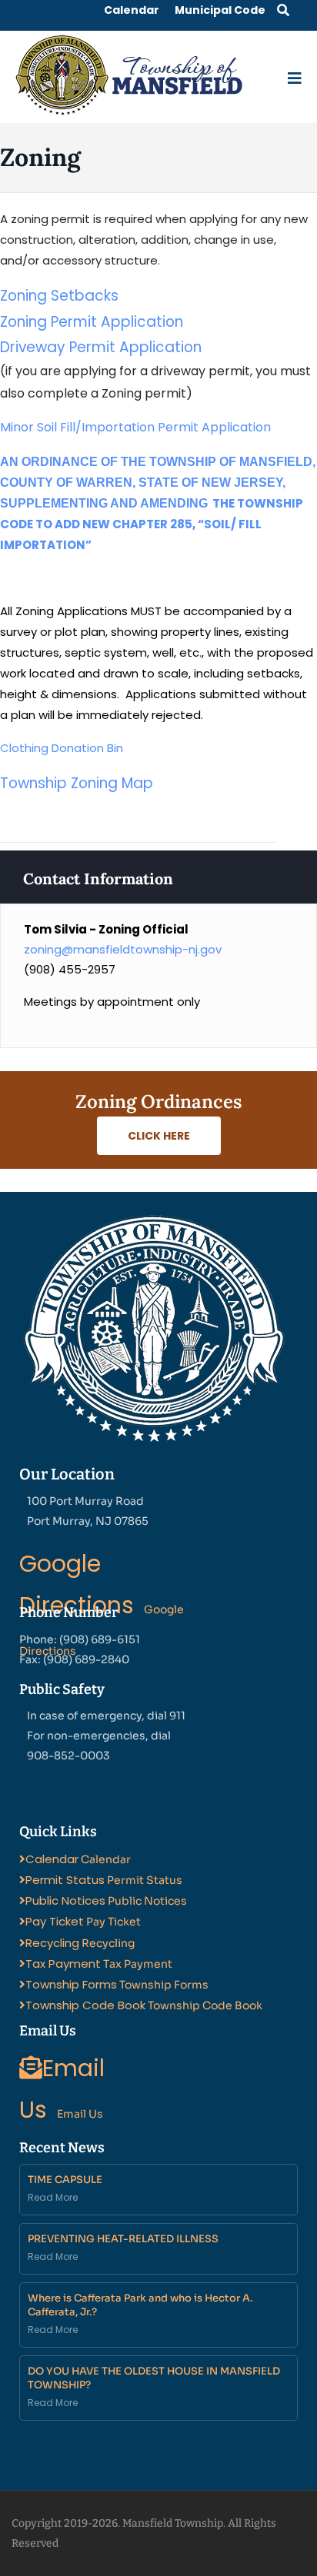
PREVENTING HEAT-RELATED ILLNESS (123, 2239)
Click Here (159, 1136)
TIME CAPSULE (65, 2180)
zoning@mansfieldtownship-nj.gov (123, 949)
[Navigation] (295, 75)
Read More (53, 2197)
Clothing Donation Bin (62, 748)
